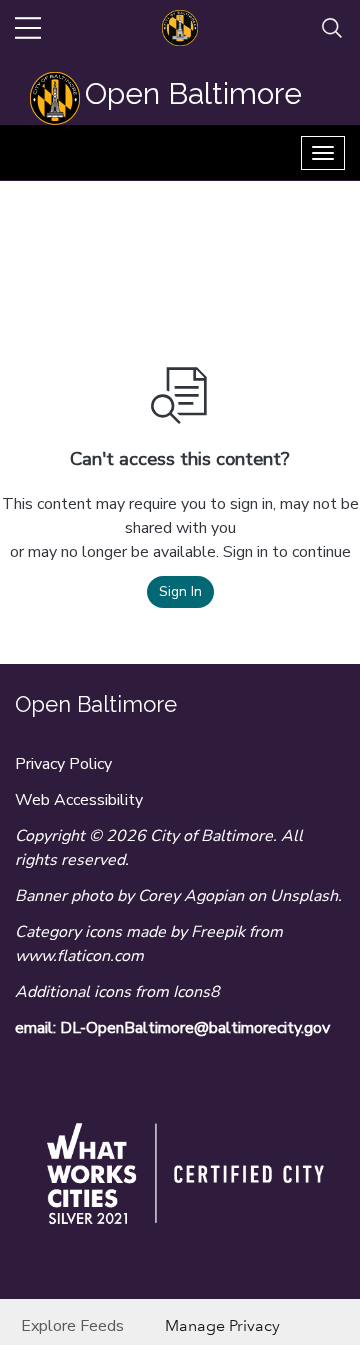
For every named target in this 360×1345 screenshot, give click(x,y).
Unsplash (304, 896)
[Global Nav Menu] (28, 28)
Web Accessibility (79, 800)
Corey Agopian (191, 896)
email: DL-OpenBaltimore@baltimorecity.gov (172, 1028)
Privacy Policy (63, 764)
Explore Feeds (72, 1326)
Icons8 (196, 992)
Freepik (218, 932)
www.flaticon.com (79, 956)
